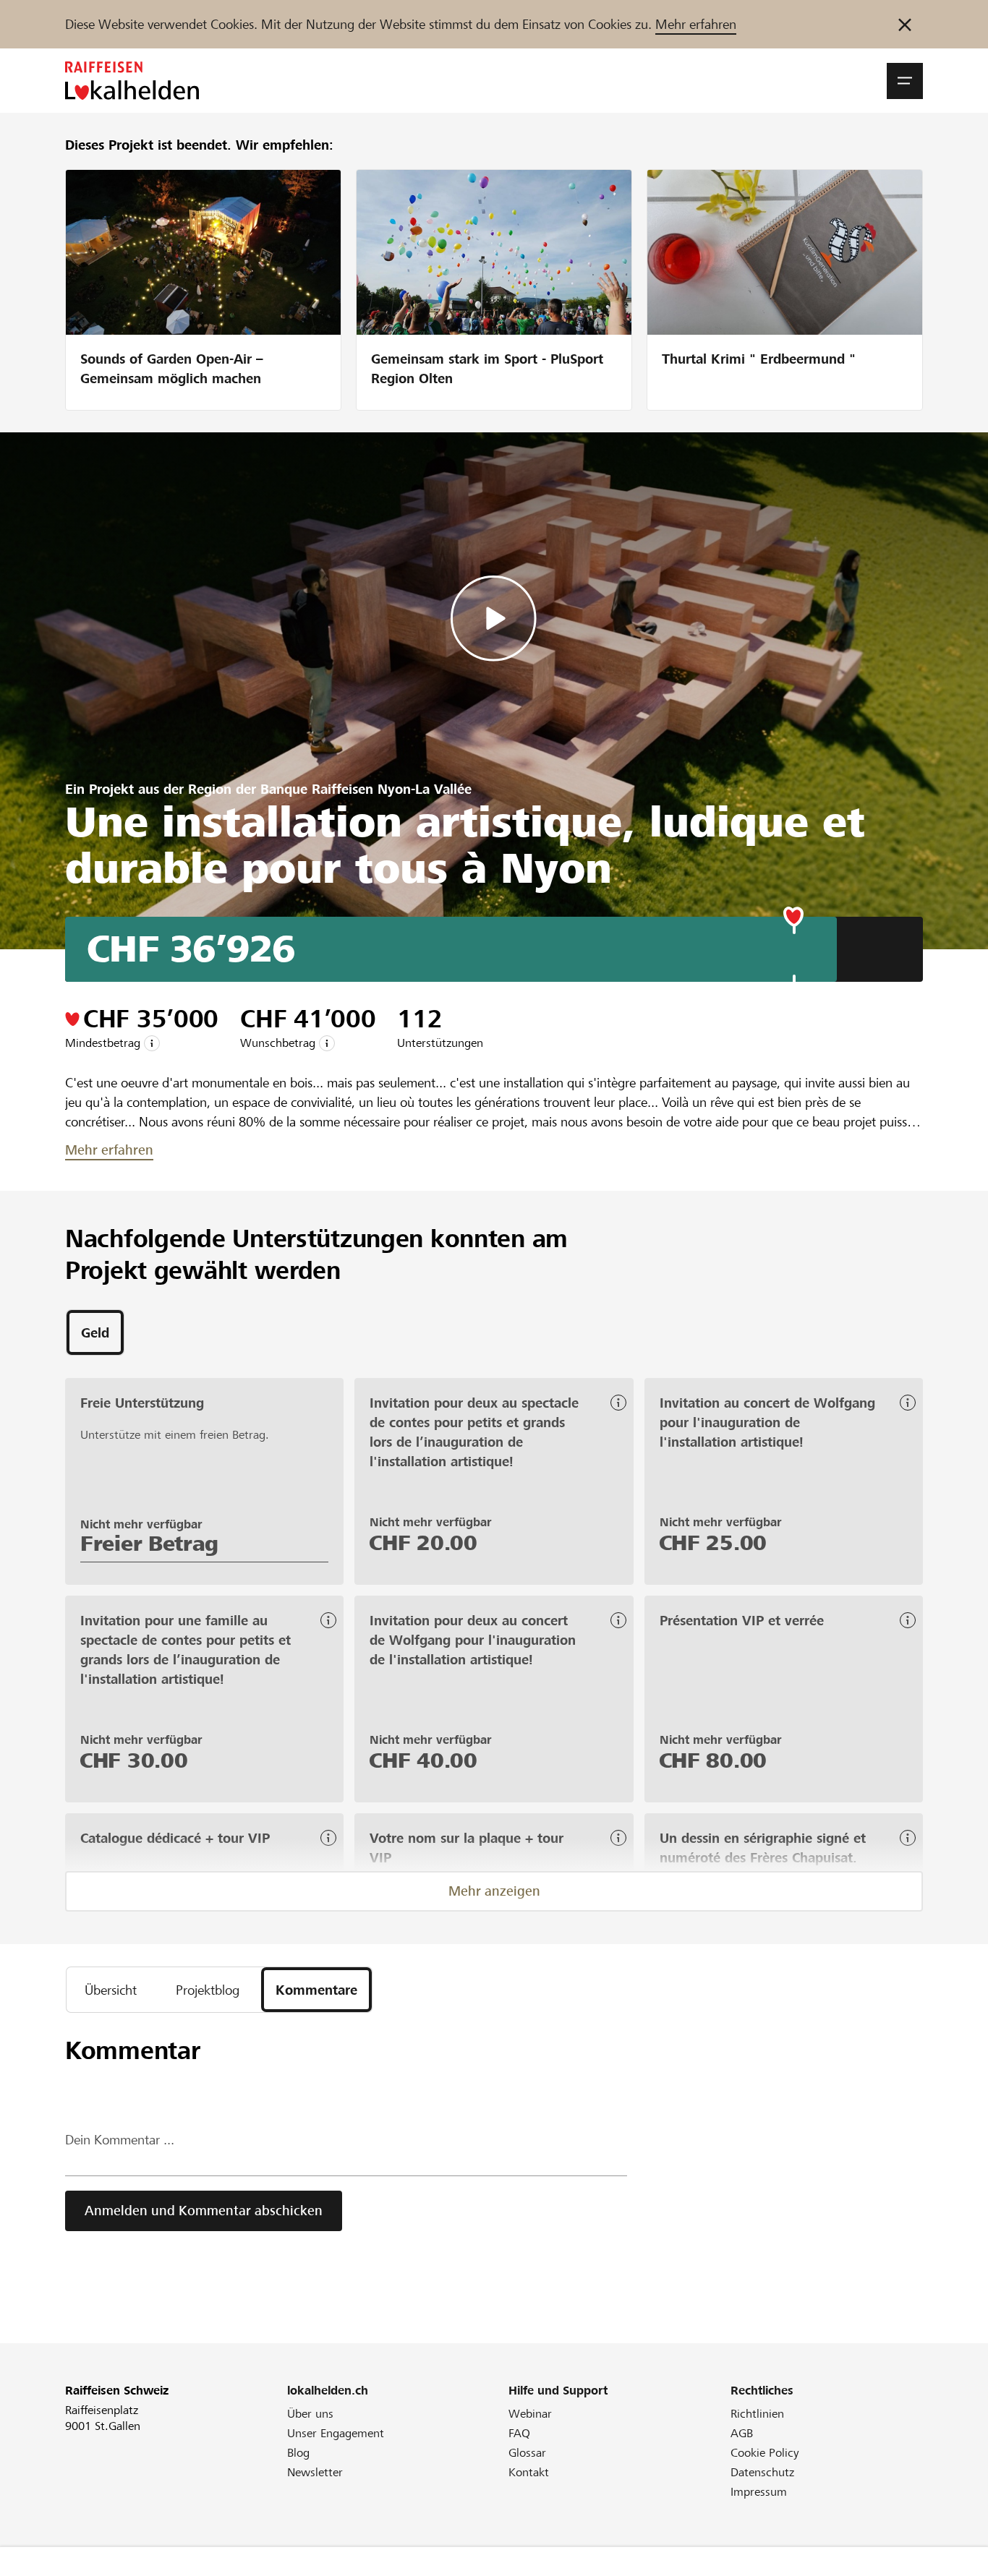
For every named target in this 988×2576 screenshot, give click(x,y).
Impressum (759, 2492)
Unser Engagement (336, 2433)
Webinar (530, 2414)
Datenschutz (762, 2472)
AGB (742, 2433)
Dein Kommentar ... (120, 2140)
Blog (298, 2453)
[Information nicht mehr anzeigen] (905, 24)
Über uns (310, 2414)
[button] (905, 81)
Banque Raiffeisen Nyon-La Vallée (366, 789)
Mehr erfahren (696, 24)
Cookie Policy (765, 2453)
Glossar (527, 2453)
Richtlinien (757, 2414)
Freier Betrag (149, 1544)
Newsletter (315, 2472)
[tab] (95, 1332)
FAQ (519, 2433)
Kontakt (529, 2472)
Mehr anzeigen (494, 1891)
